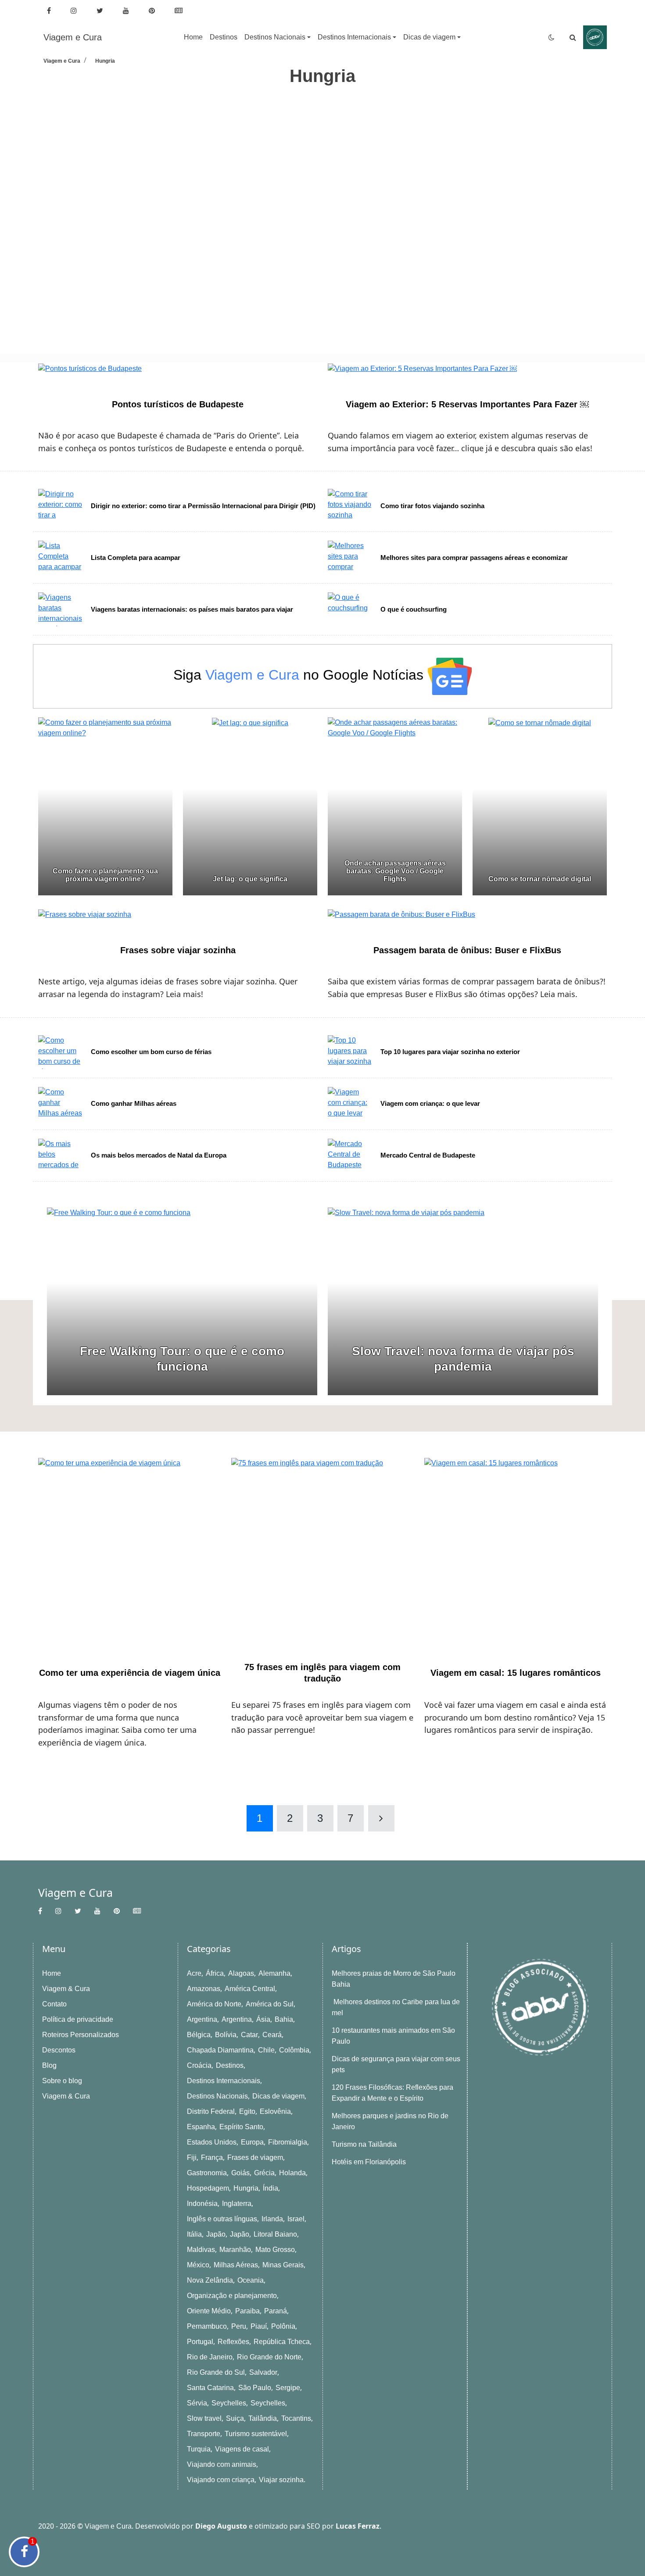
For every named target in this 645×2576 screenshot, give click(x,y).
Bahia (284, 2019)
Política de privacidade (78, 2019)
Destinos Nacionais (217, 2096)
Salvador (263, 2372)
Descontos (59, 2050)
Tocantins (296, 2418)
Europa (252, 2142)
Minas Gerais (283, 2265)
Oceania (251, 2280)
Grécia (264, 2173)
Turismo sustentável (256, 2434)
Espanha (201, 2127)
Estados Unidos (212, 2142)
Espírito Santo (241, 2127)
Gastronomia (207, 2173)
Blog (49, 2065)
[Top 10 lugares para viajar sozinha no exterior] (354, 1052)
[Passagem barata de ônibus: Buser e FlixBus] (401, 914)
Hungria (246, 2188)
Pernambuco (207, 2326)
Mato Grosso (275, 2250)
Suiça (235, 2418)
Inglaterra (237, 2204)
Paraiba (247, 2311)
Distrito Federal (211, 2111)
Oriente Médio (209, 2311)
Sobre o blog (62, 2081)
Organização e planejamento (232, 2296)
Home (52, 1973)
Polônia (283, 2326)
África (215, 1973)
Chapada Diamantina (220, 2050)
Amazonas (204, 1989)
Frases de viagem (255, 2157)
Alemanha (274, 1973)
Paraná (276, 2311)
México (198, 2265)
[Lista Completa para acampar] (64, 558)
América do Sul (270, 2004)
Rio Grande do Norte (269, 2357)
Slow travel (204, 2418)
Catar (249, 2035)
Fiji (192, 2157)
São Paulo (255, 2388)
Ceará (272, 2035)
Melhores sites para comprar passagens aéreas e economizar (474, 558)
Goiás (240, 2173)
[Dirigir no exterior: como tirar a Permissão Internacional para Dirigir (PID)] (64, 506)
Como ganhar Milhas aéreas (134, 1103)
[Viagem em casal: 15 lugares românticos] (516, 1550)
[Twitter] (101, 11)
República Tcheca (282, 2342)
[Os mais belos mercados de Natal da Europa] (64, 1156)
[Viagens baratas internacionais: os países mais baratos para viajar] (64, 609)
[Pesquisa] (573, 37)
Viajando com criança (221, 2480)
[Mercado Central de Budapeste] (354, 1156)
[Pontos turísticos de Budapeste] (90, 368)
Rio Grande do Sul (216, 2372)
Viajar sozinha (281, 2480)
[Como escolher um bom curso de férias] (64, 1052)
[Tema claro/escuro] (552, 37)
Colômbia (294, 2050)
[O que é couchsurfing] (354, 609)
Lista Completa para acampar (136, 558)
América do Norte (214, 2004)
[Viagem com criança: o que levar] (354, 1104)
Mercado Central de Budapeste (428, 1155)
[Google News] (180, 11)
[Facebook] (50, 11)
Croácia (199, 2065)
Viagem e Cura (73, 37)
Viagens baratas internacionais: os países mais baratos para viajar (192, 609)
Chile (266, 2050)
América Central (250, 1989)
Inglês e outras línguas (222, 2219)
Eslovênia (275, 2111)
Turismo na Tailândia (364, 2144)
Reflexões (233, 2342)
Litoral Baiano (275, 2234)
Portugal (200, 2342)
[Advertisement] (301, 148)
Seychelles (229, 2403)
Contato (54, 2004)
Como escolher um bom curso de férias (151, 1052)
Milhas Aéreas (236, 2265)
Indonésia (202, 2204)
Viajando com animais (222, 2464)
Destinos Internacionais (224, 2081)
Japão (216, 2234)
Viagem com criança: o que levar (430, 1103)
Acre (194, 1973)
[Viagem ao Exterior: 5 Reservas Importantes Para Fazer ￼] (422, 368)
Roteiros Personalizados (81, 2035)
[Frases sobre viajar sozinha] (85, 914)
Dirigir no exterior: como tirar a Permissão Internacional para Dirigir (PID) (203, 506)
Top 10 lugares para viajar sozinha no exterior (450, 1052)
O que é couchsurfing (414, 609)
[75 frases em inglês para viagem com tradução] (322, 1550)
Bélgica (199, 2035)
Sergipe (288, 2388)
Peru (239, 2326)
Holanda (292, 2173)
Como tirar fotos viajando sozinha (432, 506)
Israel (296, 2219)
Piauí (259, 2326)
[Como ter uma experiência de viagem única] (129, 1550)
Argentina (202, 2019)
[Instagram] (75, 11)
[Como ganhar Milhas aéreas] (64, 1104)
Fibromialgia (288, 2142)
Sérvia (197, 2403)
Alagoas (241, 1973)
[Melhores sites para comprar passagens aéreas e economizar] (354, 558)
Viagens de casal (242, 2449)
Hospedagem (208, 2188)
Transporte (204, 2434)
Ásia (263, 2019)
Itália (194, 2234)
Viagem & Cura (66, 1989)
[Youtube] (127, 11)
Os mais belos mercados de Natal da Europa (159, 1155)
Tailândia (263, 2418)
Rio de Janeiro (210, 2357)
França (212, 2157)
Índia (271, 2188)
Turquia (199, 2449)
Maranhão (235, 2250)
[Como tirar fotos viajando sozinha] (354, 506)
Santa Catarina (210, 2388)
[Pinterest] (153, 11)
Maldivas (201, 2250)
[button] (278, 37)
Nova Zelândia (210, 2280)
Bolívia (226, 2035)
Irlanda (272, 2219)
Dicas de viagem (278, 2096)
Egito (247, 2111)
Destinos (230, 2065)
